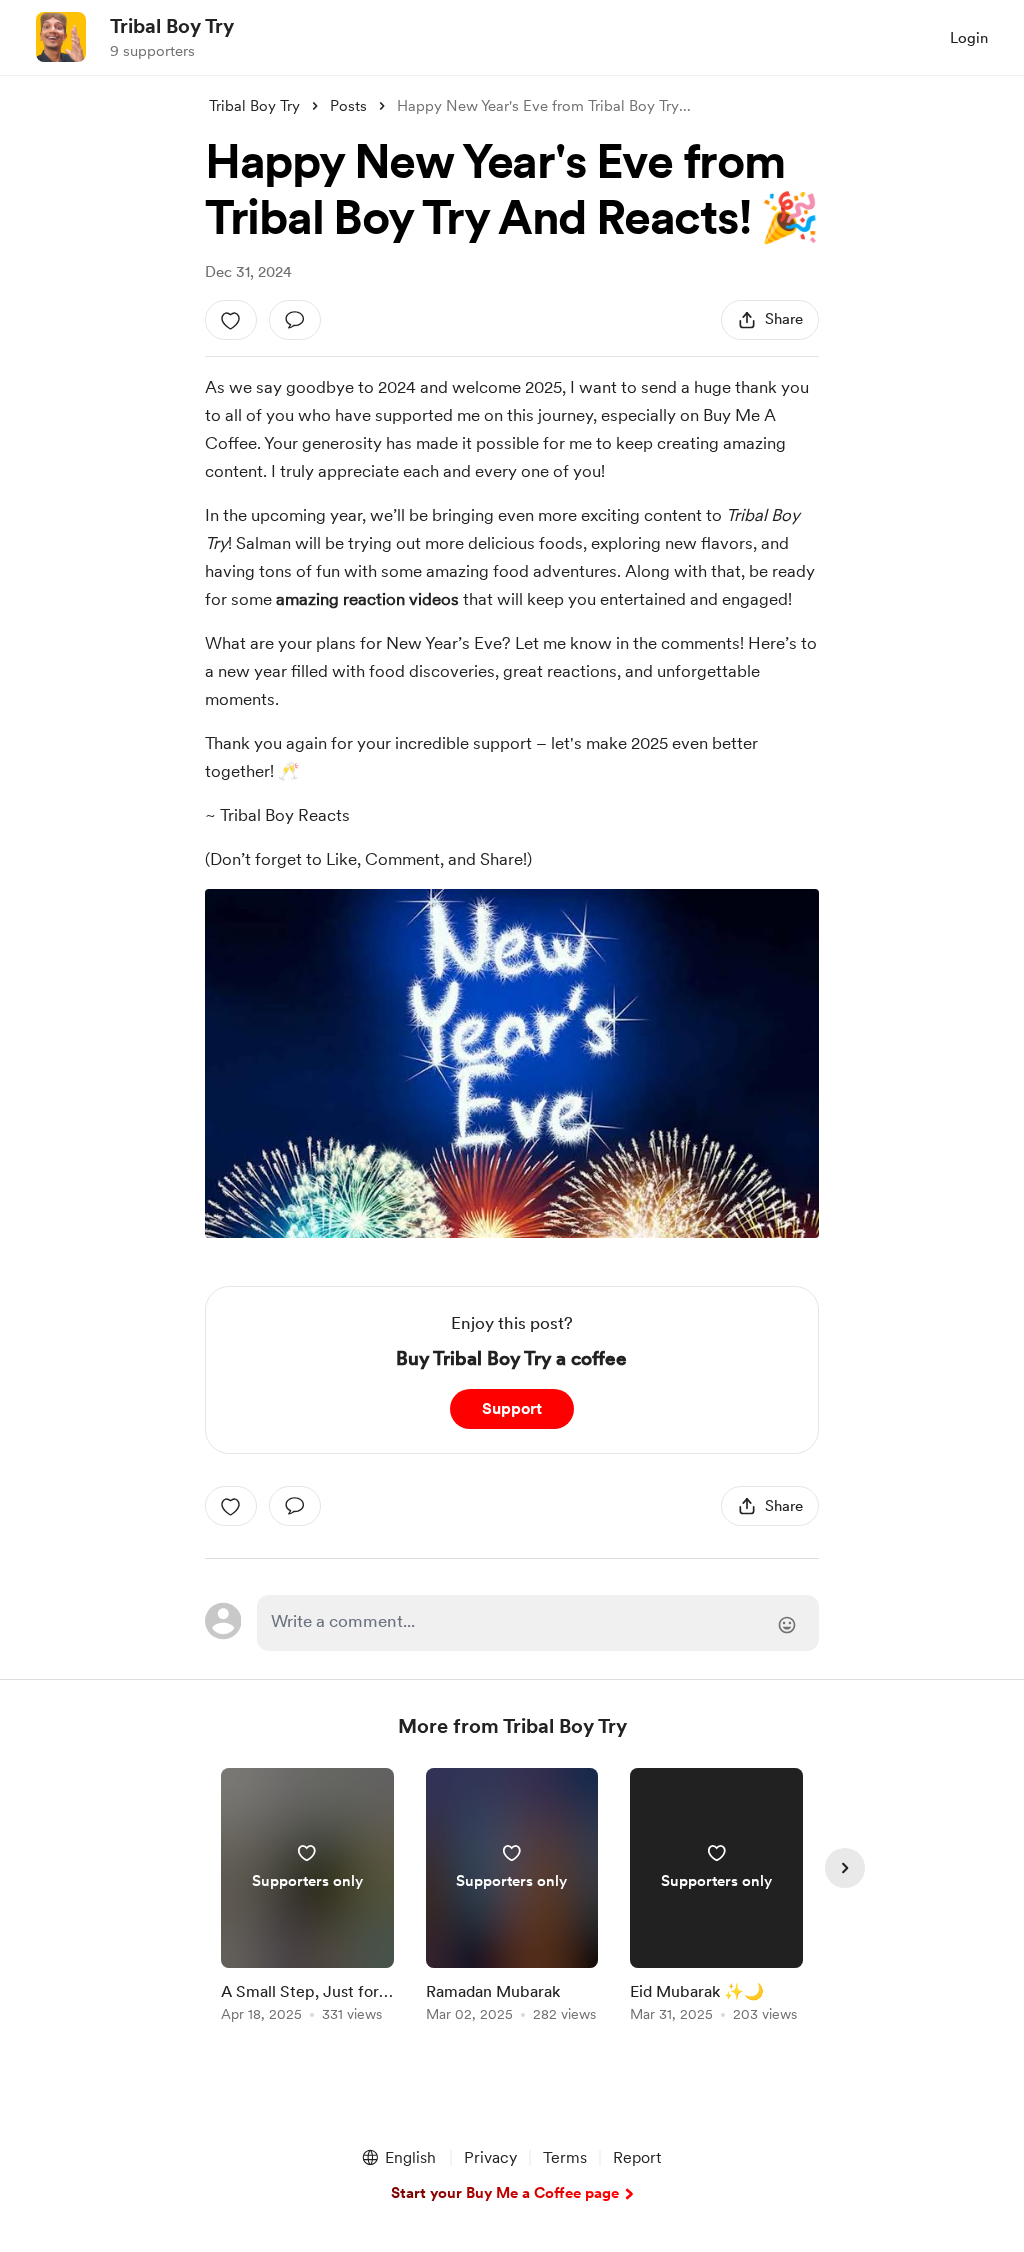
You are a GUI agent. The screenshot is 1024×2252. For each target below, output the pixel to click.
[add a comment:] (295, 320)
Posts (348, 106)
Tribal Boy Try (172, 26)
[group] (307, 1898)
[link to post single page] (307, 1898)
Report (637, 2157)
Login (969, 38)
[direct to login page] (538, 1623)
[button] (398, 2158)
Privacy (490, 2157)
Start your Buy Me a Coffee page (505, 2193)
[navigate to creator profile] (61, 37)
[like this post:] (231, 320)
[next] (845, 1868)
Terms (565, 2157)
